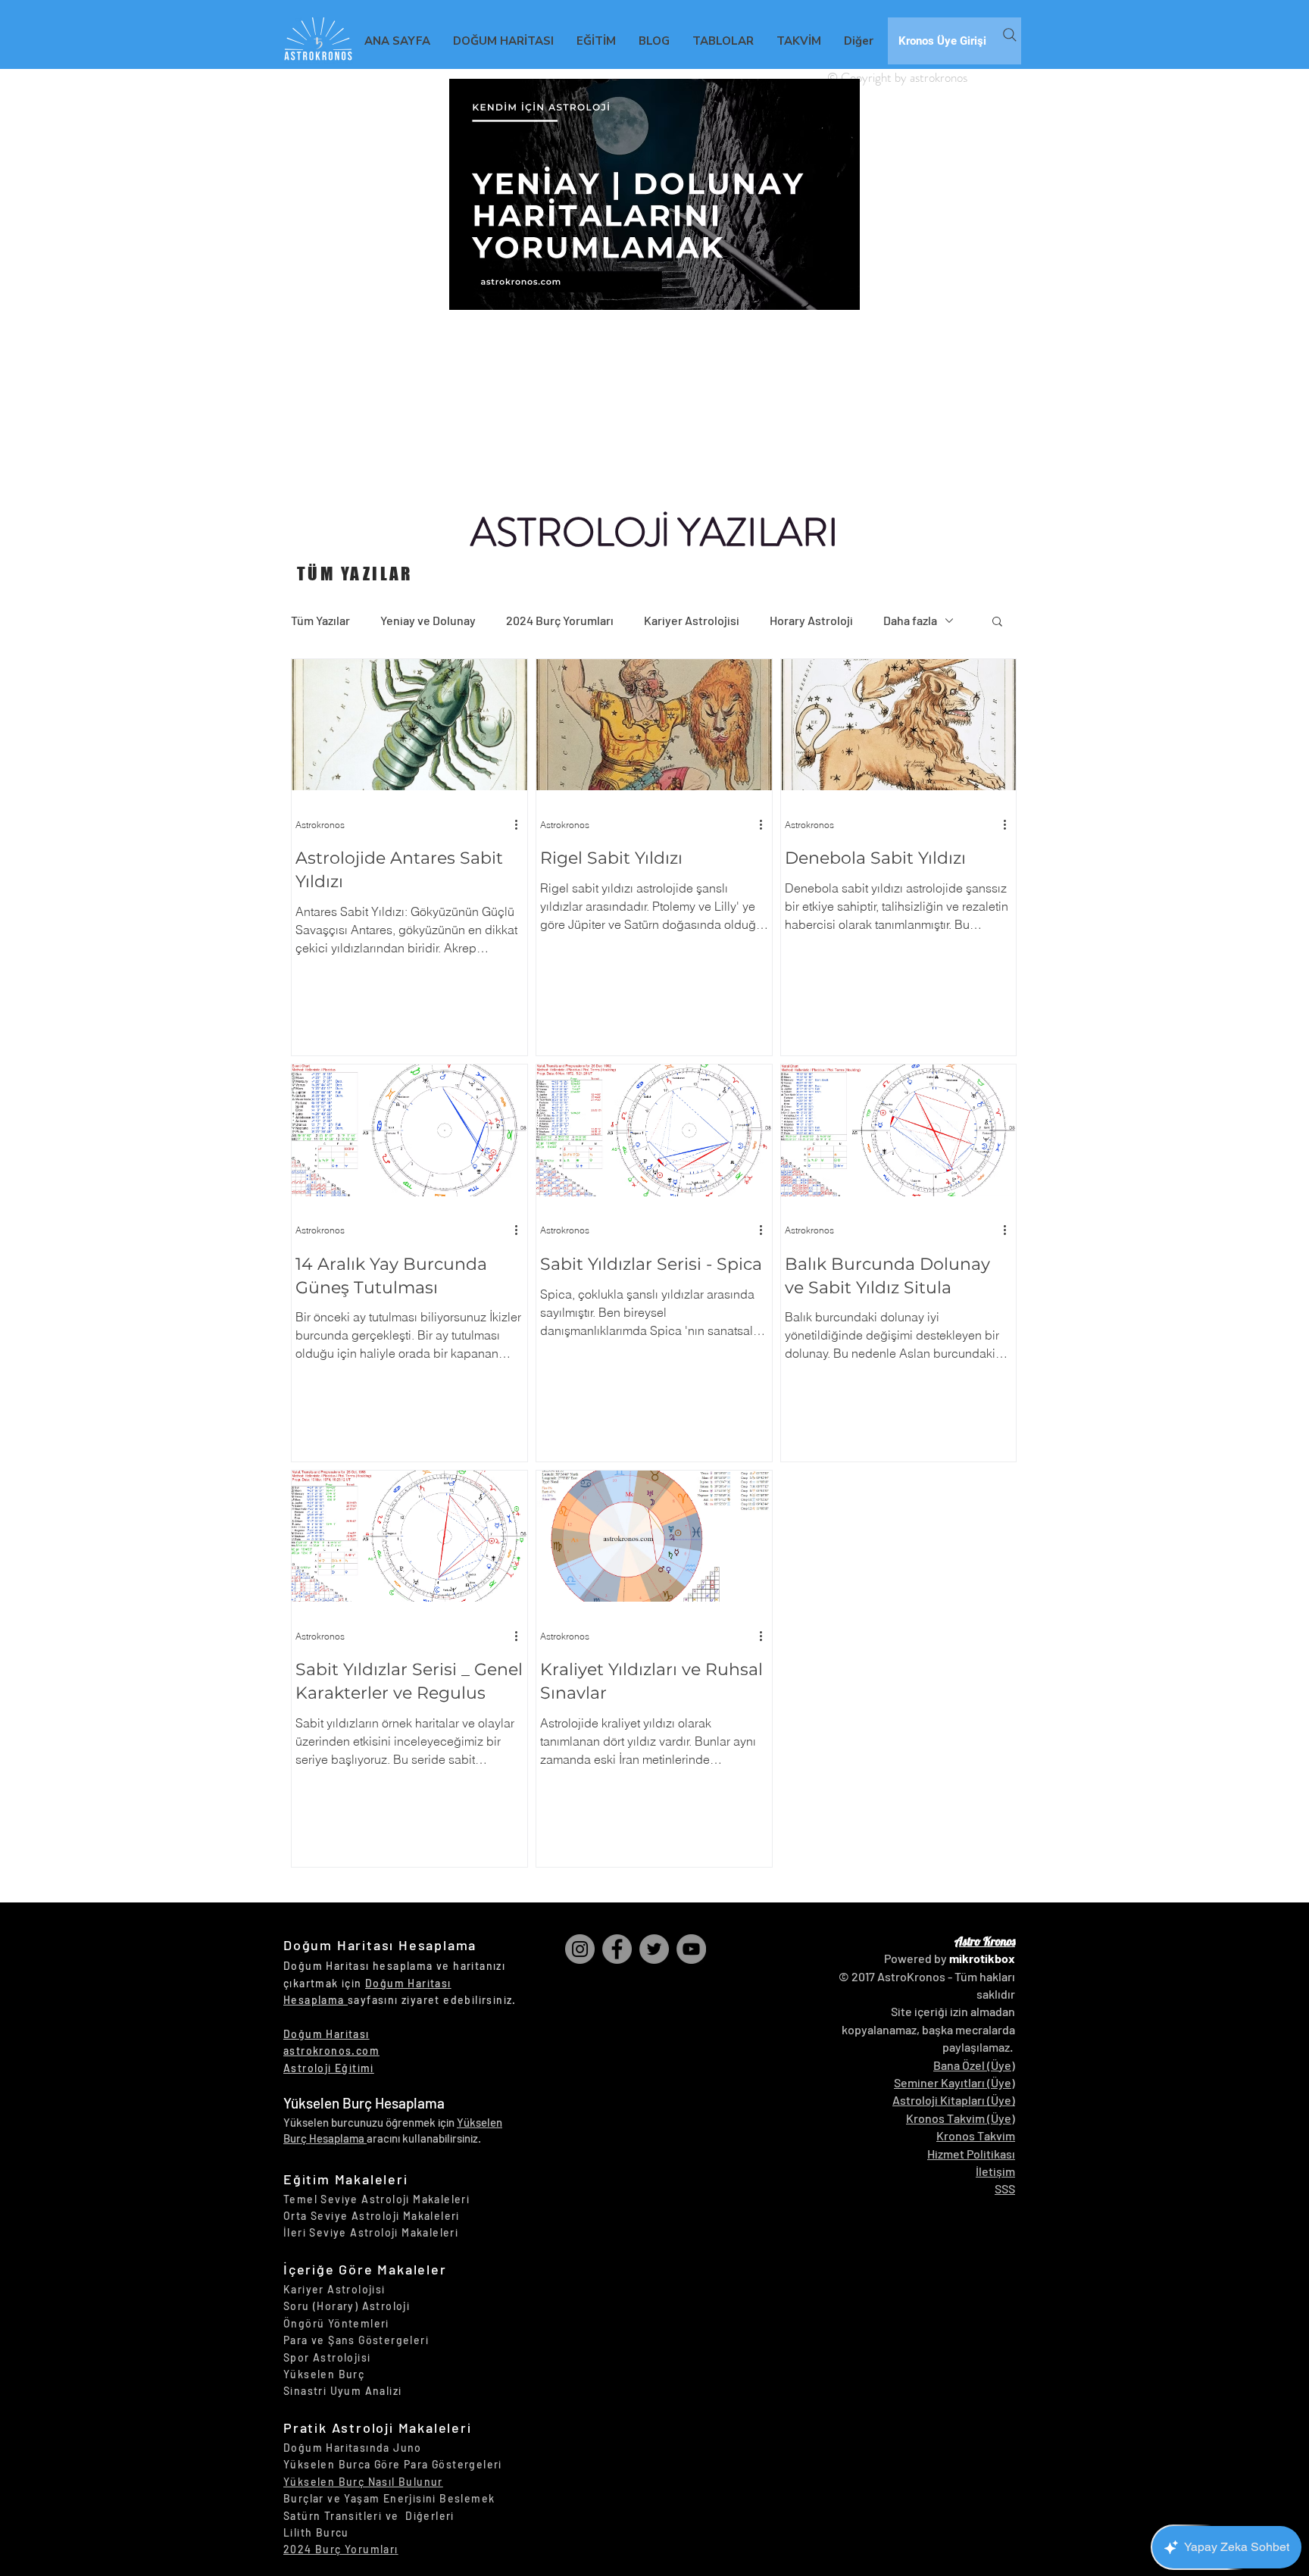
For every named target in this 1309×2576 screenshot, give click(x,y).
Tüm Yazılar (320, 620)
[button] (997, 622)
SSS (1005, 2188)
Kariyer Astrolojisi (692, 620)
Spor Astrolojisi (327, 2357)
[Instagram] (580, 1949)
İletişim (995, 2171)
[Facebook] (617, 1949)
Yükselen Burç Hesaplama (364, 2103)
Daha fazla (910, 620)
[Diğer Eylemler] (521, 824)
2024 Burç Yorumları (560, 620)
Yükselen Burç (324, 2374)
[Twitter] (654, 1949)
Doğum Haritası (326, 2034)
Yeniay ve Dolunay (428, 620)
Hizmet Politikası (971, 2154)
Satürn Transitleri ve (344, 2516)
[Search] (1010, 35)
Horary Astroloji (811, 620)
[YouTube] (691, 1949)
